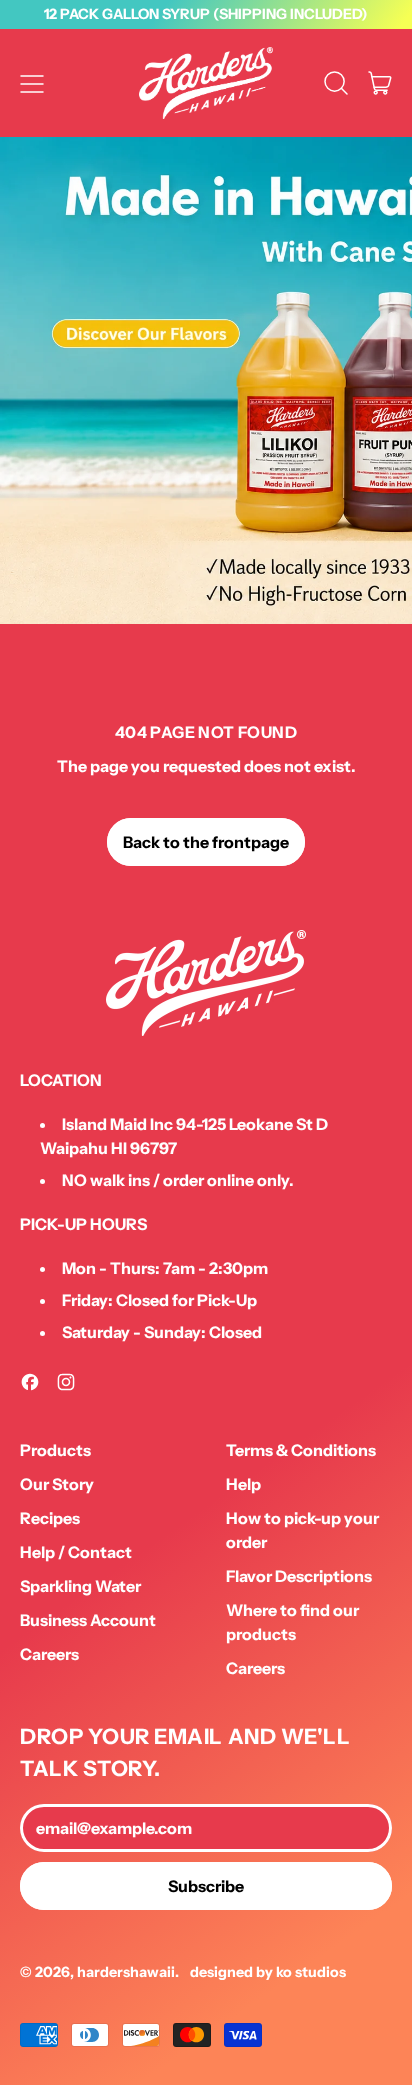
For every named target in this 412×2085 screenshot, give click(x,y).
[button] (336, 83)
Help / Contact (76, 1552)
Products (55, 1450)
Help (243, 1484)
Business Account (88, 1620)
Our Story (57, 1484)
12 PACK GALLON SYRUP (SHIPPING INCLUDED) (206, 14)
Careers (49, 1654)
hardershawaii (126, 1972)
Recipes (50, 1518)
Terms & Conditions (301, 1450)
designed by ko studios (268, 1972)
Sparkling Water (80, 1586)
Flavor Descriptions (299, 1576)
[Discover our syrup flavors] (206, 380)
